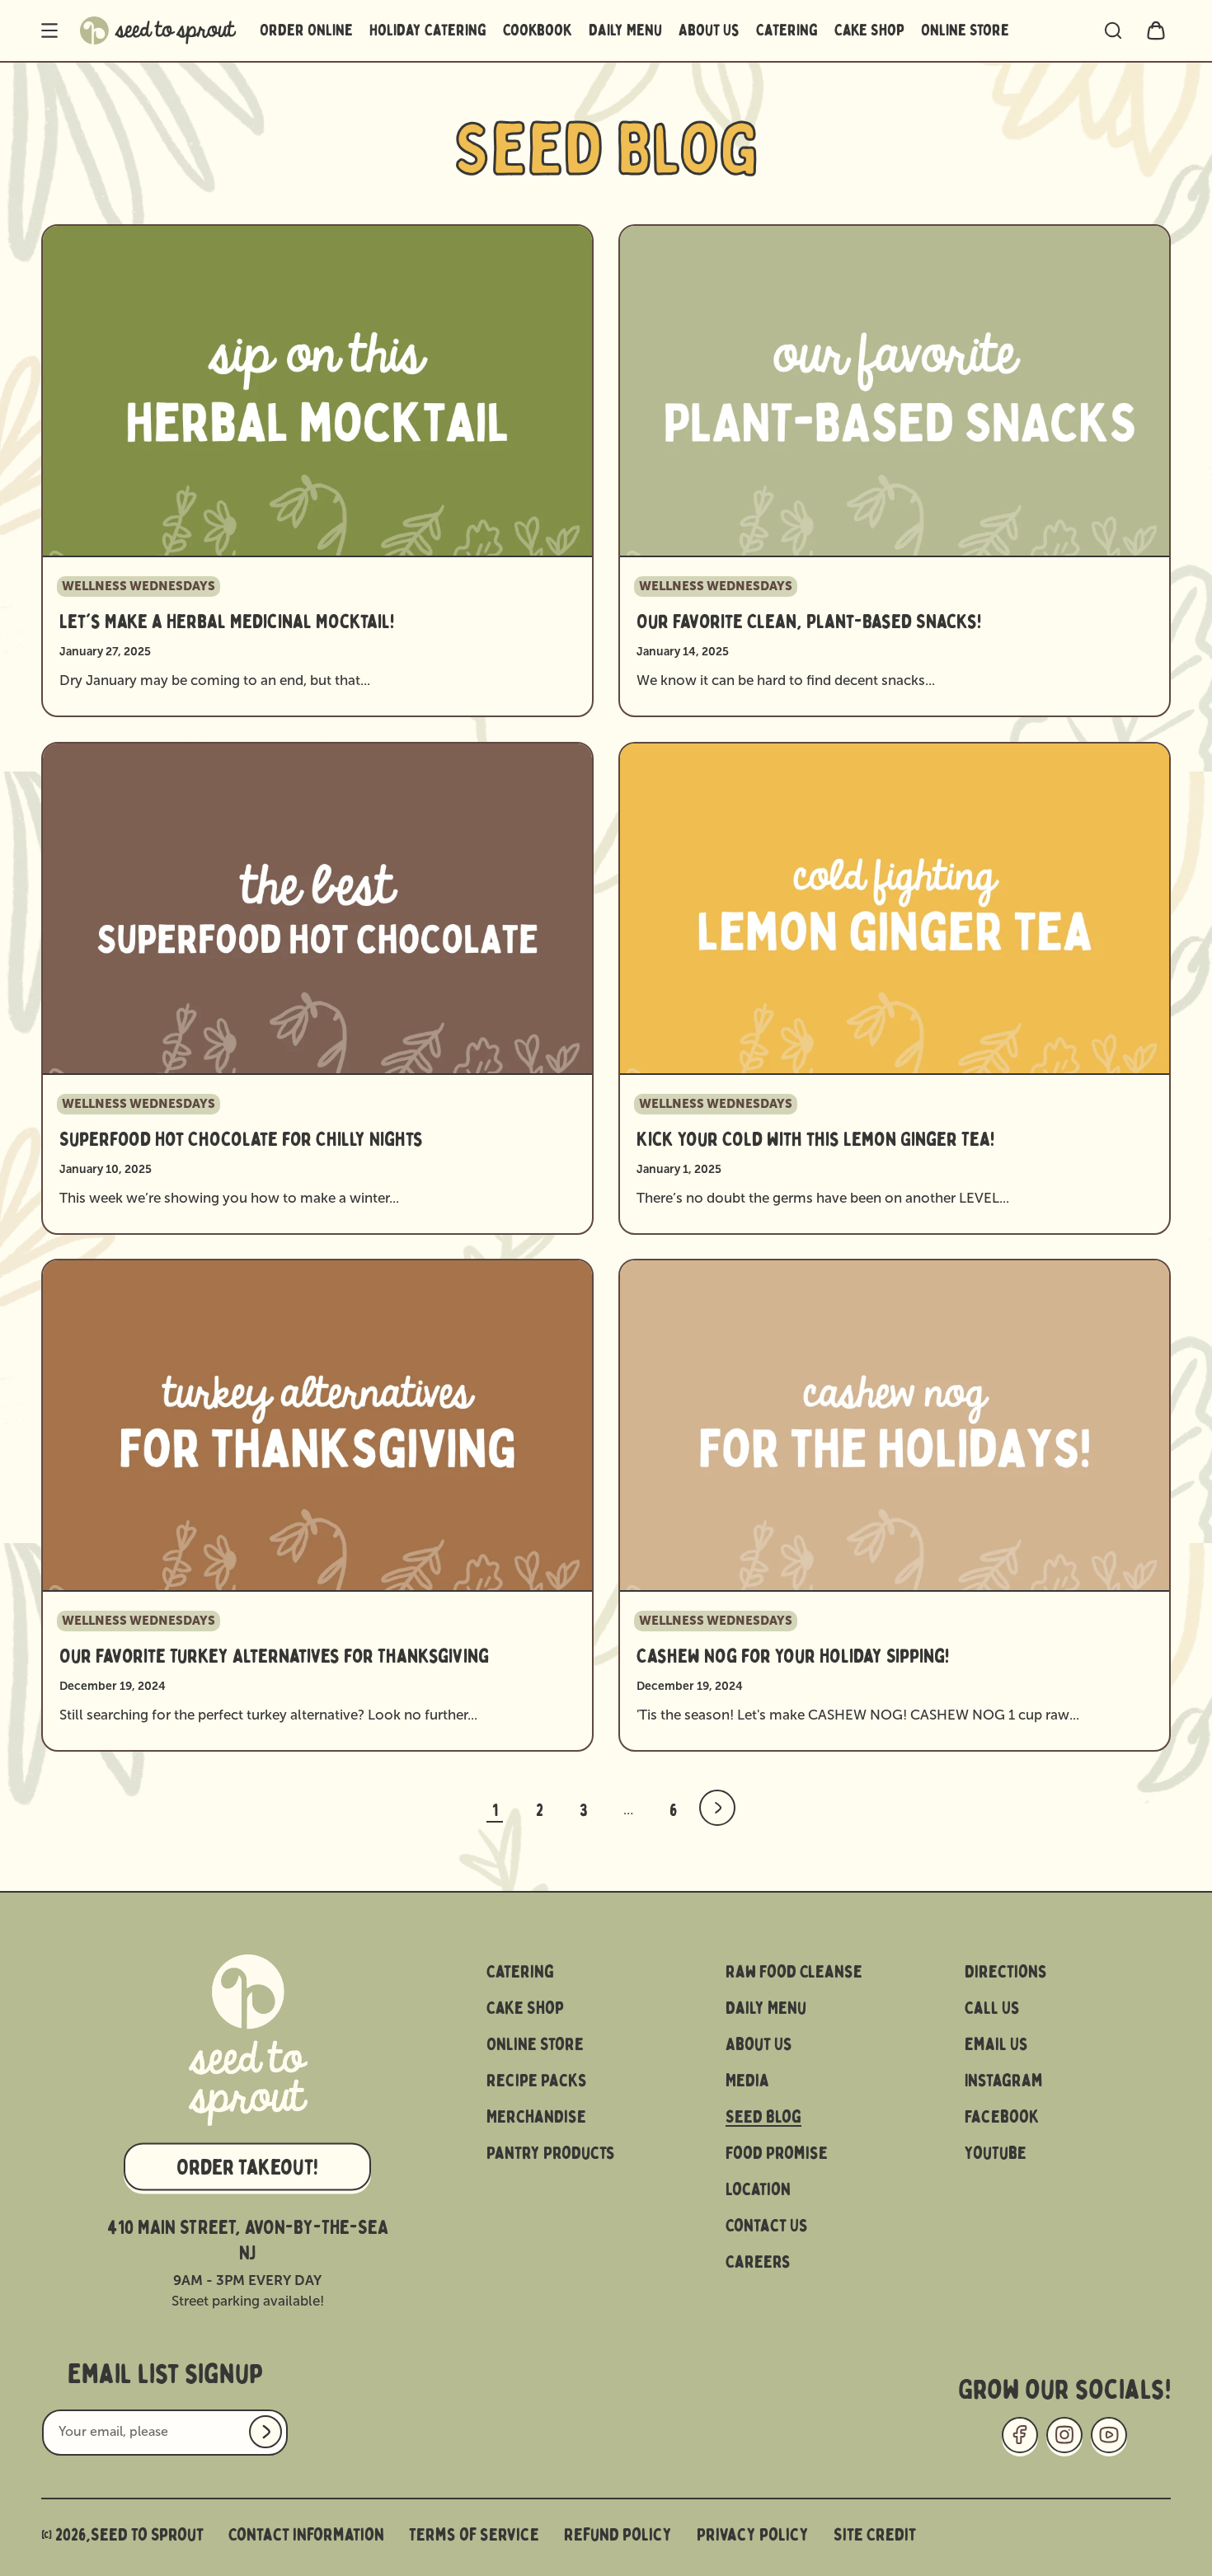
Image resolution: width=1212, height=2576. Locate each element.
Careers (758, 2262)
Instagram (1004, 2081)
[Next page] (717, 1808)
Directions (1006, 1972)
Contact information (306, 2535)
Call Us (992, 2008)
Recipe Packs (537, 2081)
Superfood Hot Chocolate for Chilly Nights (241, 1140)
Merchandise (536, 2117)
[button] (49, 30)
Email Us (996, 2044)
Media (747, 2081)
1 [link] (495, 1810)
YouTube (996, 2153)
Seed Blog (763, 2117)
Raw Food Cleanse (794, 1972)
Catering (520, 1972)
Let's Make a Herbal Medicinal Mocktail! (227, 623)
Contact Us (767, 2226)
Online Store (535, 2044)
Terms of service (474, 2535)
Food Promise (777, 2153)
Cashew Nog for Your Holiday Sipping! (793, 1657)
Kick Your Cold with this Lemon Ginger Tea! (815, 1140)
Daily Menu (766, 2008)
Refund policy (618, 2535)
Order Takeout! (247, 2166)
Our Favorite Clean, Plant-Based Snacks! (809, 623)
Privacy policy (753, 2535)
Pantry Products (551, 2153)
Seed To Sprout (147, 2535)
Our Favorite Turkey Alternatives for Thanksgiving (274, 1657)
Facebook (1002, 2117)
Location (758, 2189)
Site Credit (875, 2535)
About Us (759, 2044)
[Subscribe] (265, 2432)
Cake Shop (525, 2008)
